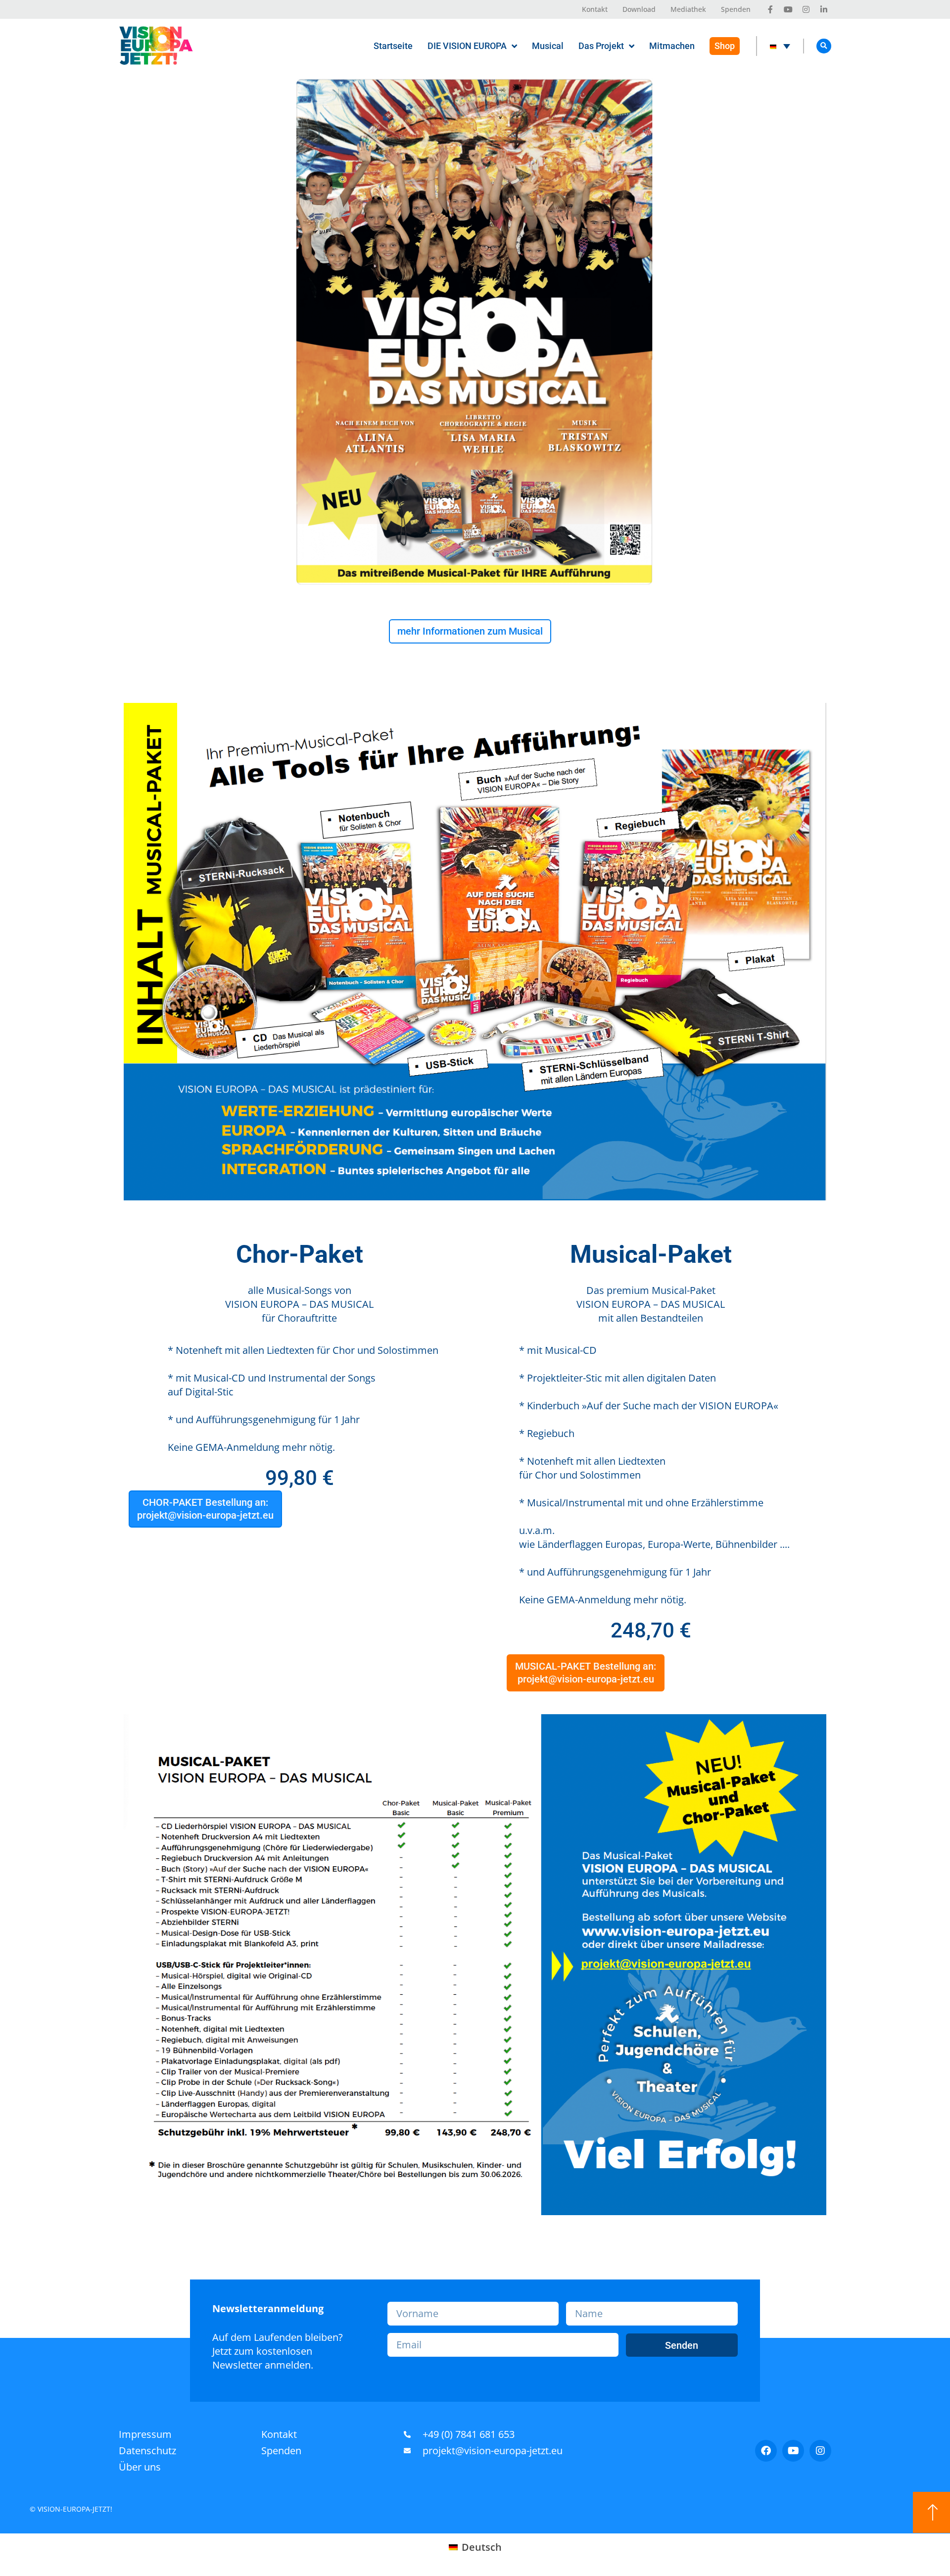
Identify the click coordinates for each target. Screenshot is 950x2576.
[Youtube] (793, 2451)
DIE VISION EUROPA (467, 46)
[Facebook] (766, 2451)
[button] (824, 46)
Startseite (393, 46)
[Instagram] (820, 2451)
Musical (548, 46)
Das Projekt (601, 46)
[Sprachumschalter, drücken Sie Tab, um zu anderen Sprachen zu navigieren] (780, 46)
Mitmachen (672, 46)
